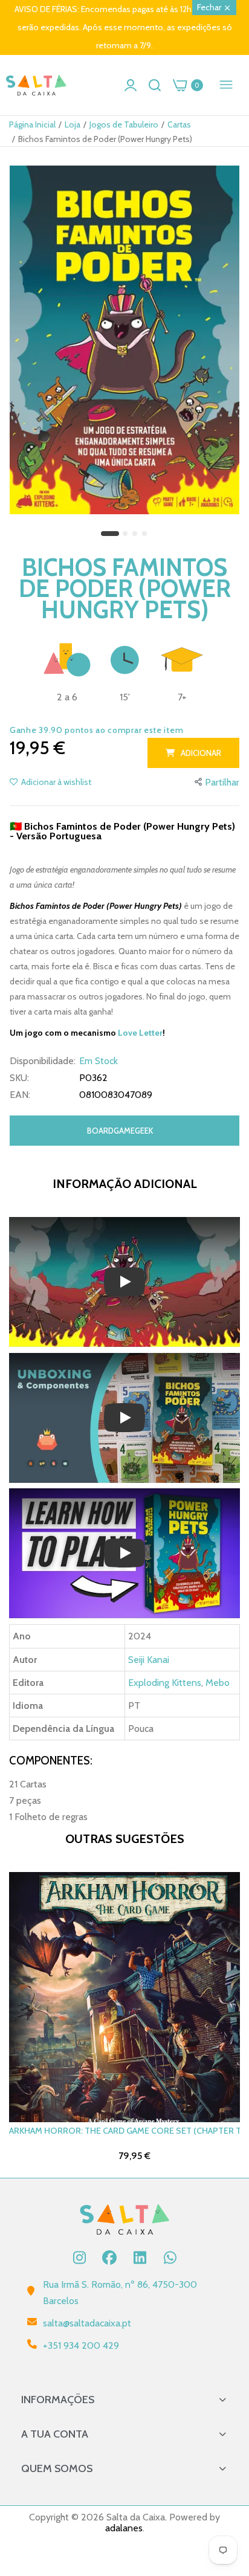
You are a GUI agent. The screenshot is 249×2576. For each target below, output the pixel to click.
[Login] (131, 85)
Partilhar (222, 782)
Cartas (179, 124)
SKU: (19, 1078)
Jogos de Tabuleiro (124, 124)
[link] (225, 2476)
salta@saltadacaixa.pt (87, 2323)
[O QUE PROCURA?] (155, 85)
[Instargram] (79, 2258)
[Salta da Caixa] (36, 86)
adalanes (124, 2528)
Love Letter (140, 1033)
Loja (73, 124)
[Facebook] (109, 2258)
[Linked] (140, 2258)
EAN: (20, 1095)
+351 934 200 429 (81, 2345)
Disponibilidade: (43, 1061)
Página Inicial (32, 124)
